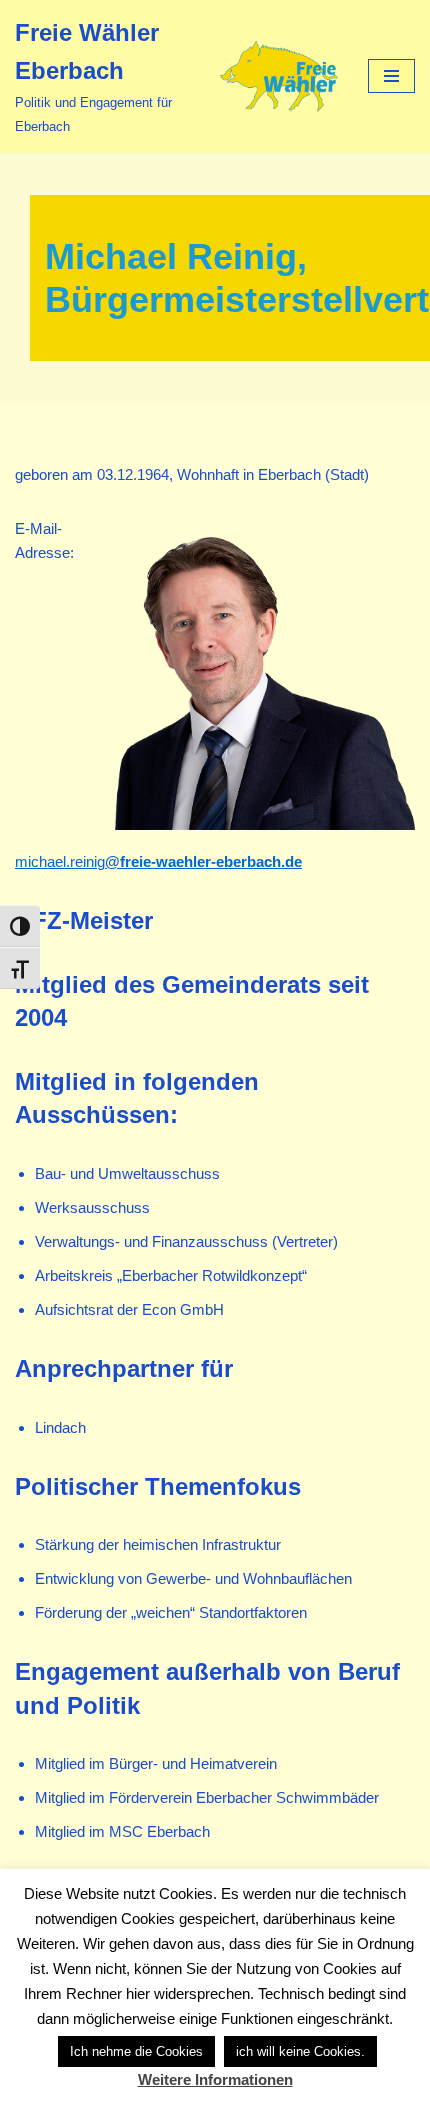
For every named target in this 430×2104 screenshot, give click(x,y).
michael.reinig (158, 861)
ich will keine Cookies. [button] (300, 2051)
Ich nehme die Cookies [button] (136, 2051)
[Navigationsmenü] (391, 76)
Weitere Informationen (215, 2079)
